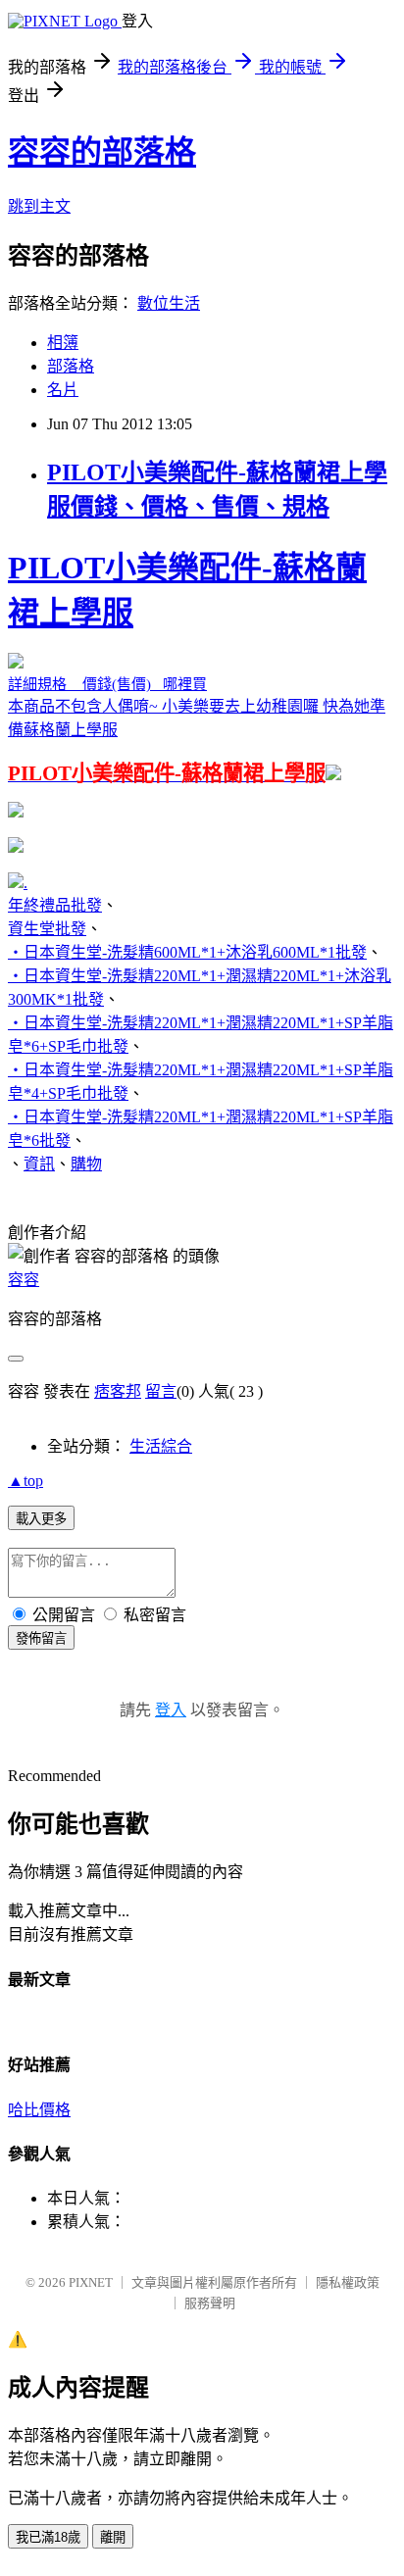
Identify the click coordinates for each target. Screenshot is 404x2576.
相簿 (63, 343)
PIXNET (91, 2282)
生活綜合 (161, 1446)
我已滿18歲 (48, 2537)
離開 (113, 2537)
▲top (25, 1481)
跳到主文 (39, 206)
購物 (86, 1164)
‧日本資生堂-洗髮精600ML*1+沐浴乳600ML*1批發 (187, 952)
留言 (161, 1391)
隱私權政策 (348, 2282)
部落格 (71, 366)
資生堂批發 (47, 929)
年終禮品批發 (55, 905)
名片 (63, 390)
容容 (24, 1280)
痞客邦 (118, 1391)
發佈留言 (41, 1638)
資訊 (39, 1164)
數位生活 (169, 303)
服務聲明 (210, 2303)
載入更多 (41, 1519)
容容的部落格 (102, 152)
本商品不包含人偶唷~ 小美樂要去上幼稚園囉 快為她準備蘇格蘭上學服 (197, 668)
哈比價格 (39, 2110)
